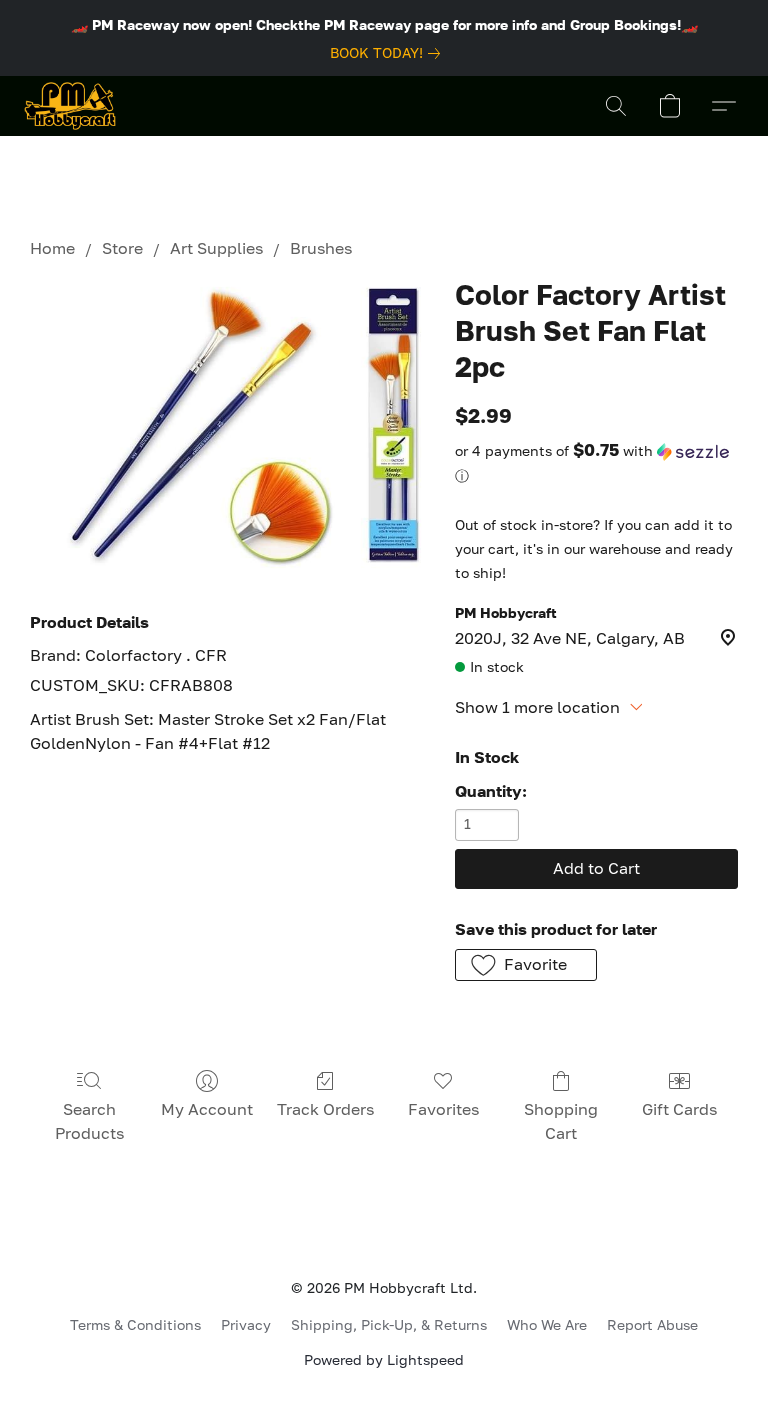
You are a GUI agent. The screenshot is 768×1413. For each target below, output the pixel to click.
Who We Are (547, 1324)
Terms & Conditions (135, 1324)
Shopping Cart (561, 1121)
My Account (207, 1109)
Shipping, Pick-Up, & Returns (389, 1324)
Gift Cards (679, 1109)
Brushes (321, 248)
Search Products (89, 1121)
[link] (389, 53)
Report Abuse (652, 1324)
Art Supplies (216, 248)
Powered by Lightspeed (384, 1359)
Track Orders (325, 1109)
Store (122, 248)
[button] (70, 106)
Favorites (443, 1109)
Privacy (246, 1324)
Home (52, 248)
